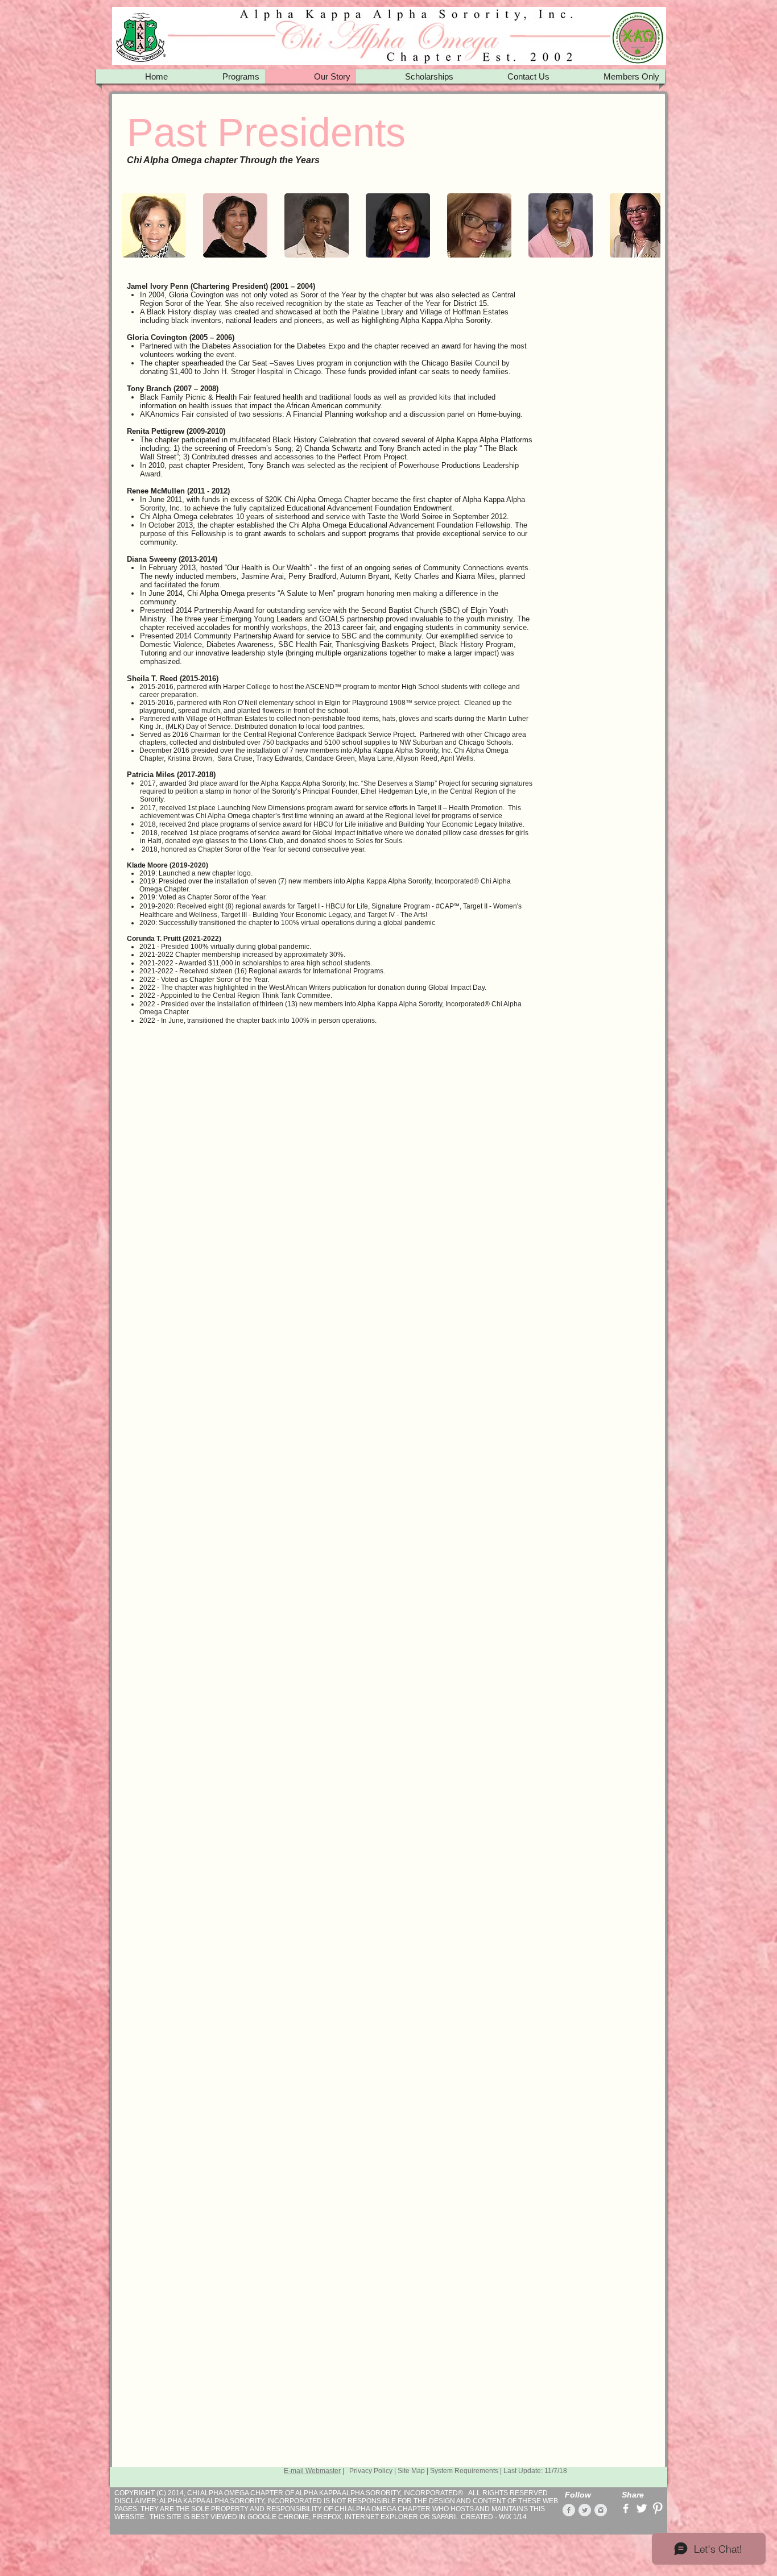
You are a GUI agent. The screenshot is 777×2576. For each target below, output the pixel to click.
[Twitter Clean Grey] (585, 2510)
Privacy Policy (371, 2471)
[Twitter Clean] (642, 2508)
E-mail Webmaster (312, 2471)
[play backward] (136, 225)
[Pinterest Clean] (658, 2508)
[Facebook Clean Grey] (569, 2510)
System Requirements (464, 2471)
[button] (154, 225)
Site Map (411, 2471)
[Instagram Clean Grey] (601, 2510)
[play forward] (646, 225)
